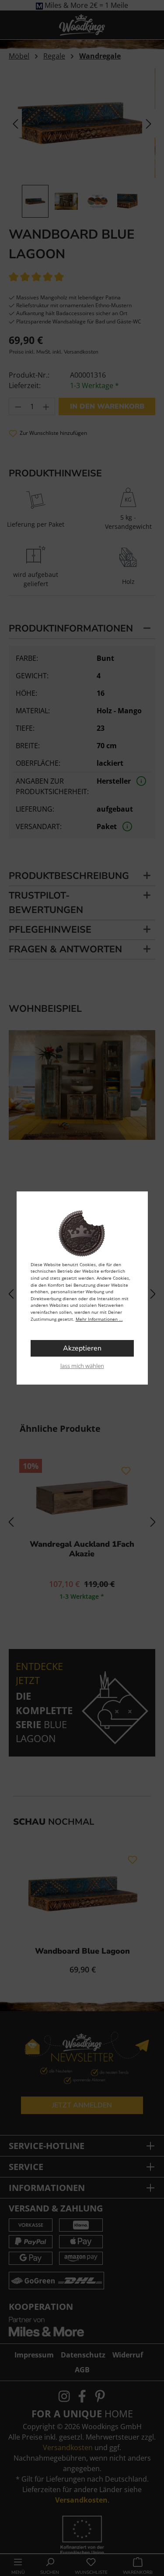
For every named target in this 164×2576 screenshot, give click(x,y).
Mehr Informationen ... (99, 1319)
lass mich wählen (82, 1366)
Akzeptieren (82, 1348)
